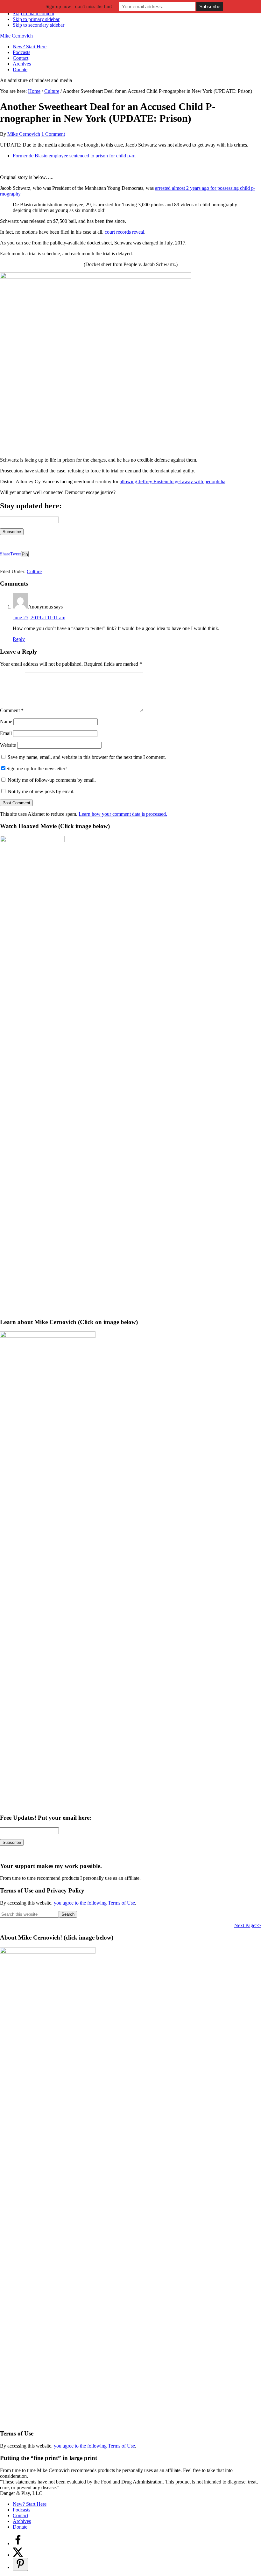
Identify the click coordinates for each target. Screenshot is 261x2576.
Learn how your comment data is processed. (123, 814)
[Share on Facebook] (18, 2543)
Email (6, 733)
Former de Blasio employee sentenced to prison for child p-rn (74, 156)
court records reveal (124, 232)
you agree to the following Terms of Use (94, 1903)
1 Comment (53, 134)
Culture (34, 571)
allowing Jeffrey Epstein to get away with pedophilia (173, 481)
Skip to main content (33, 14)
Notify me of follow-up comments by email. (52, 780)
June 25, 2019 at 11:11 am (39, 618)
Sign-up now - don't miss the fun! (79, 6)
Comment (12, 710)
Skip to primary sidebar (36, 19)
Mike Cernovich (16, 36)
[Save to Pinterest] (20, 2564)
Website (8, 745)
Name (6, 721)
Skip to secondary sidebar (39, 25)
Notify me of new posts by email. (41, 791)
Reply (19, 639)
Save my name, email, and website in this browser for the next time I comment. (87, 757)
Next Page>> (248, 1925)
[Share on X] (18, 2555)
